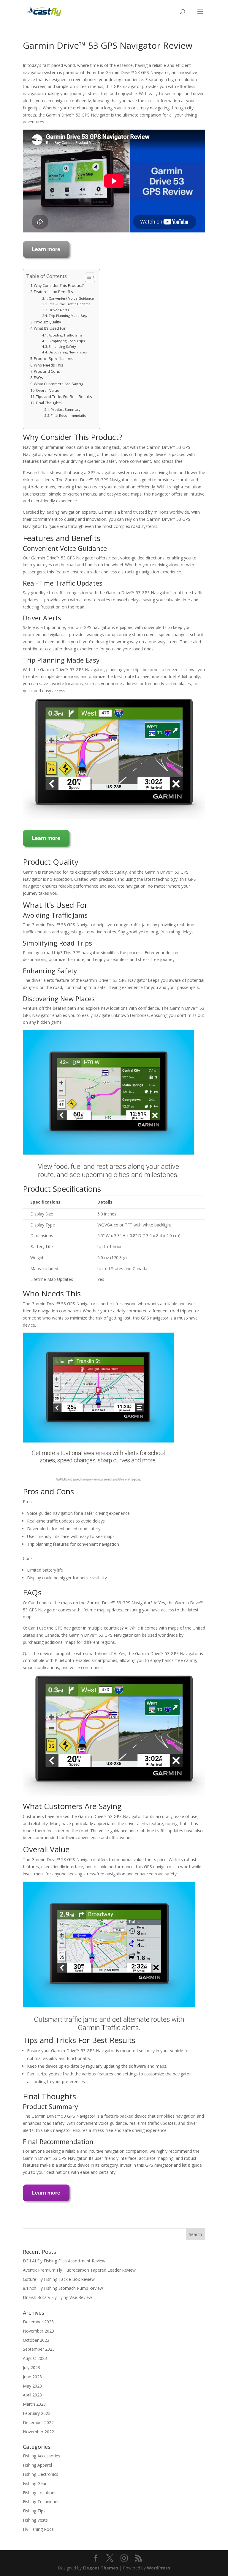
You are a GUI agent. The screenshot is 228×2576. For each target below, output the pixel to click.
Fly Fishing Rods (38, 2529)
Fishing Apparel (37, 2465)
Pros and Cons (47, 371)
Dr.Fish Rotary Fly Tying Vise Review (57, 2297)
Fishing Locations (40, 2493)
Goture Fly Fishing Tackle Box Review (59, 2279)
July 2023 (31, 2367)
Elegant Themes (100, 2568)
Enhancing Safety (62, 346)
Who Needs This (49, 365)
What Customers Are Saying (58, 384)
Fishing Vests (35, 2520)
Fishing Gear (35, 2483)
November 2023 (38, 2331)
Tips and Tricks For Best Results (64, 397)
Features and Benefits (53, 292)
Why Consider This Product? (59, 286)
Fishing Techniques (41, 2502)
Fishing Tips (34, 2511)
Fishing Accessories (42, 2456)
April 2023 (32, 2395)
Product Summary (66, 409)
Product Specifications (54, 359)
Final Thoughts (49, 403)
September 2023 (39, 2349)
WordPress (159, 2568)
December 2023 (38, 2322)
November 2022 (38, 2432)
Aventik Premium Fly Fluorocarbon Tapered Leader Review (79, 2270)
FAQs (38, 378)
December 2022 (38, 2422)
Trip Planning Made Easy (68, 316)
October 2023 (36, 2340)
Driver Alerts (59, 310)
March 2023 (34, 2404)
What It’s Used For (50, 328)
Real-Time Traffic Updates (69, 304)
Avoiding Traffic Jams (65, 335)
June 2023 (32, 2377)
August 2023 (35, 2358)
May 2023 (32, 2386)
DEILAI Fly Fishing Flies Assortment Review (64, 2261)
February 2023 (37, 2413)
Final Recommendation (70, 415)
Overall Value (48, 390)
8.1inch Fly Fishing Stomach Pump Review (63, 2288)
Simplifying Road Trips (67, 341)
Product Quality (47, 322)
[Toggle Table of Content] (87, 277)
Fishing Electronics (41, 2474)
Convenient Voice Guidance (71, 298)
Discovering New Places (68, 352)
